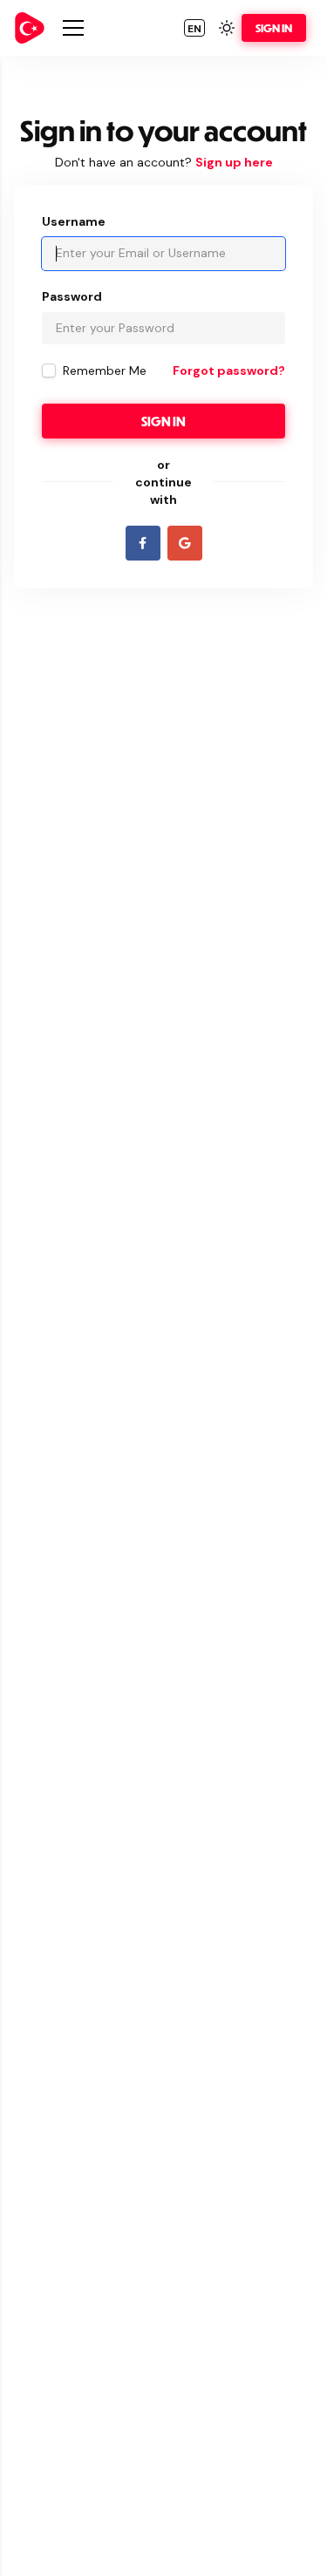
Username (74, 221)
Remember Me (105, 370)
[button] (194, 28)
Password (72, 296)
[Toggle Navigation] (73, 28)
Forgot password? (229, 370)
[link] (30, 28)
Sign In (274, 28)
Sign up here (234, 162)
